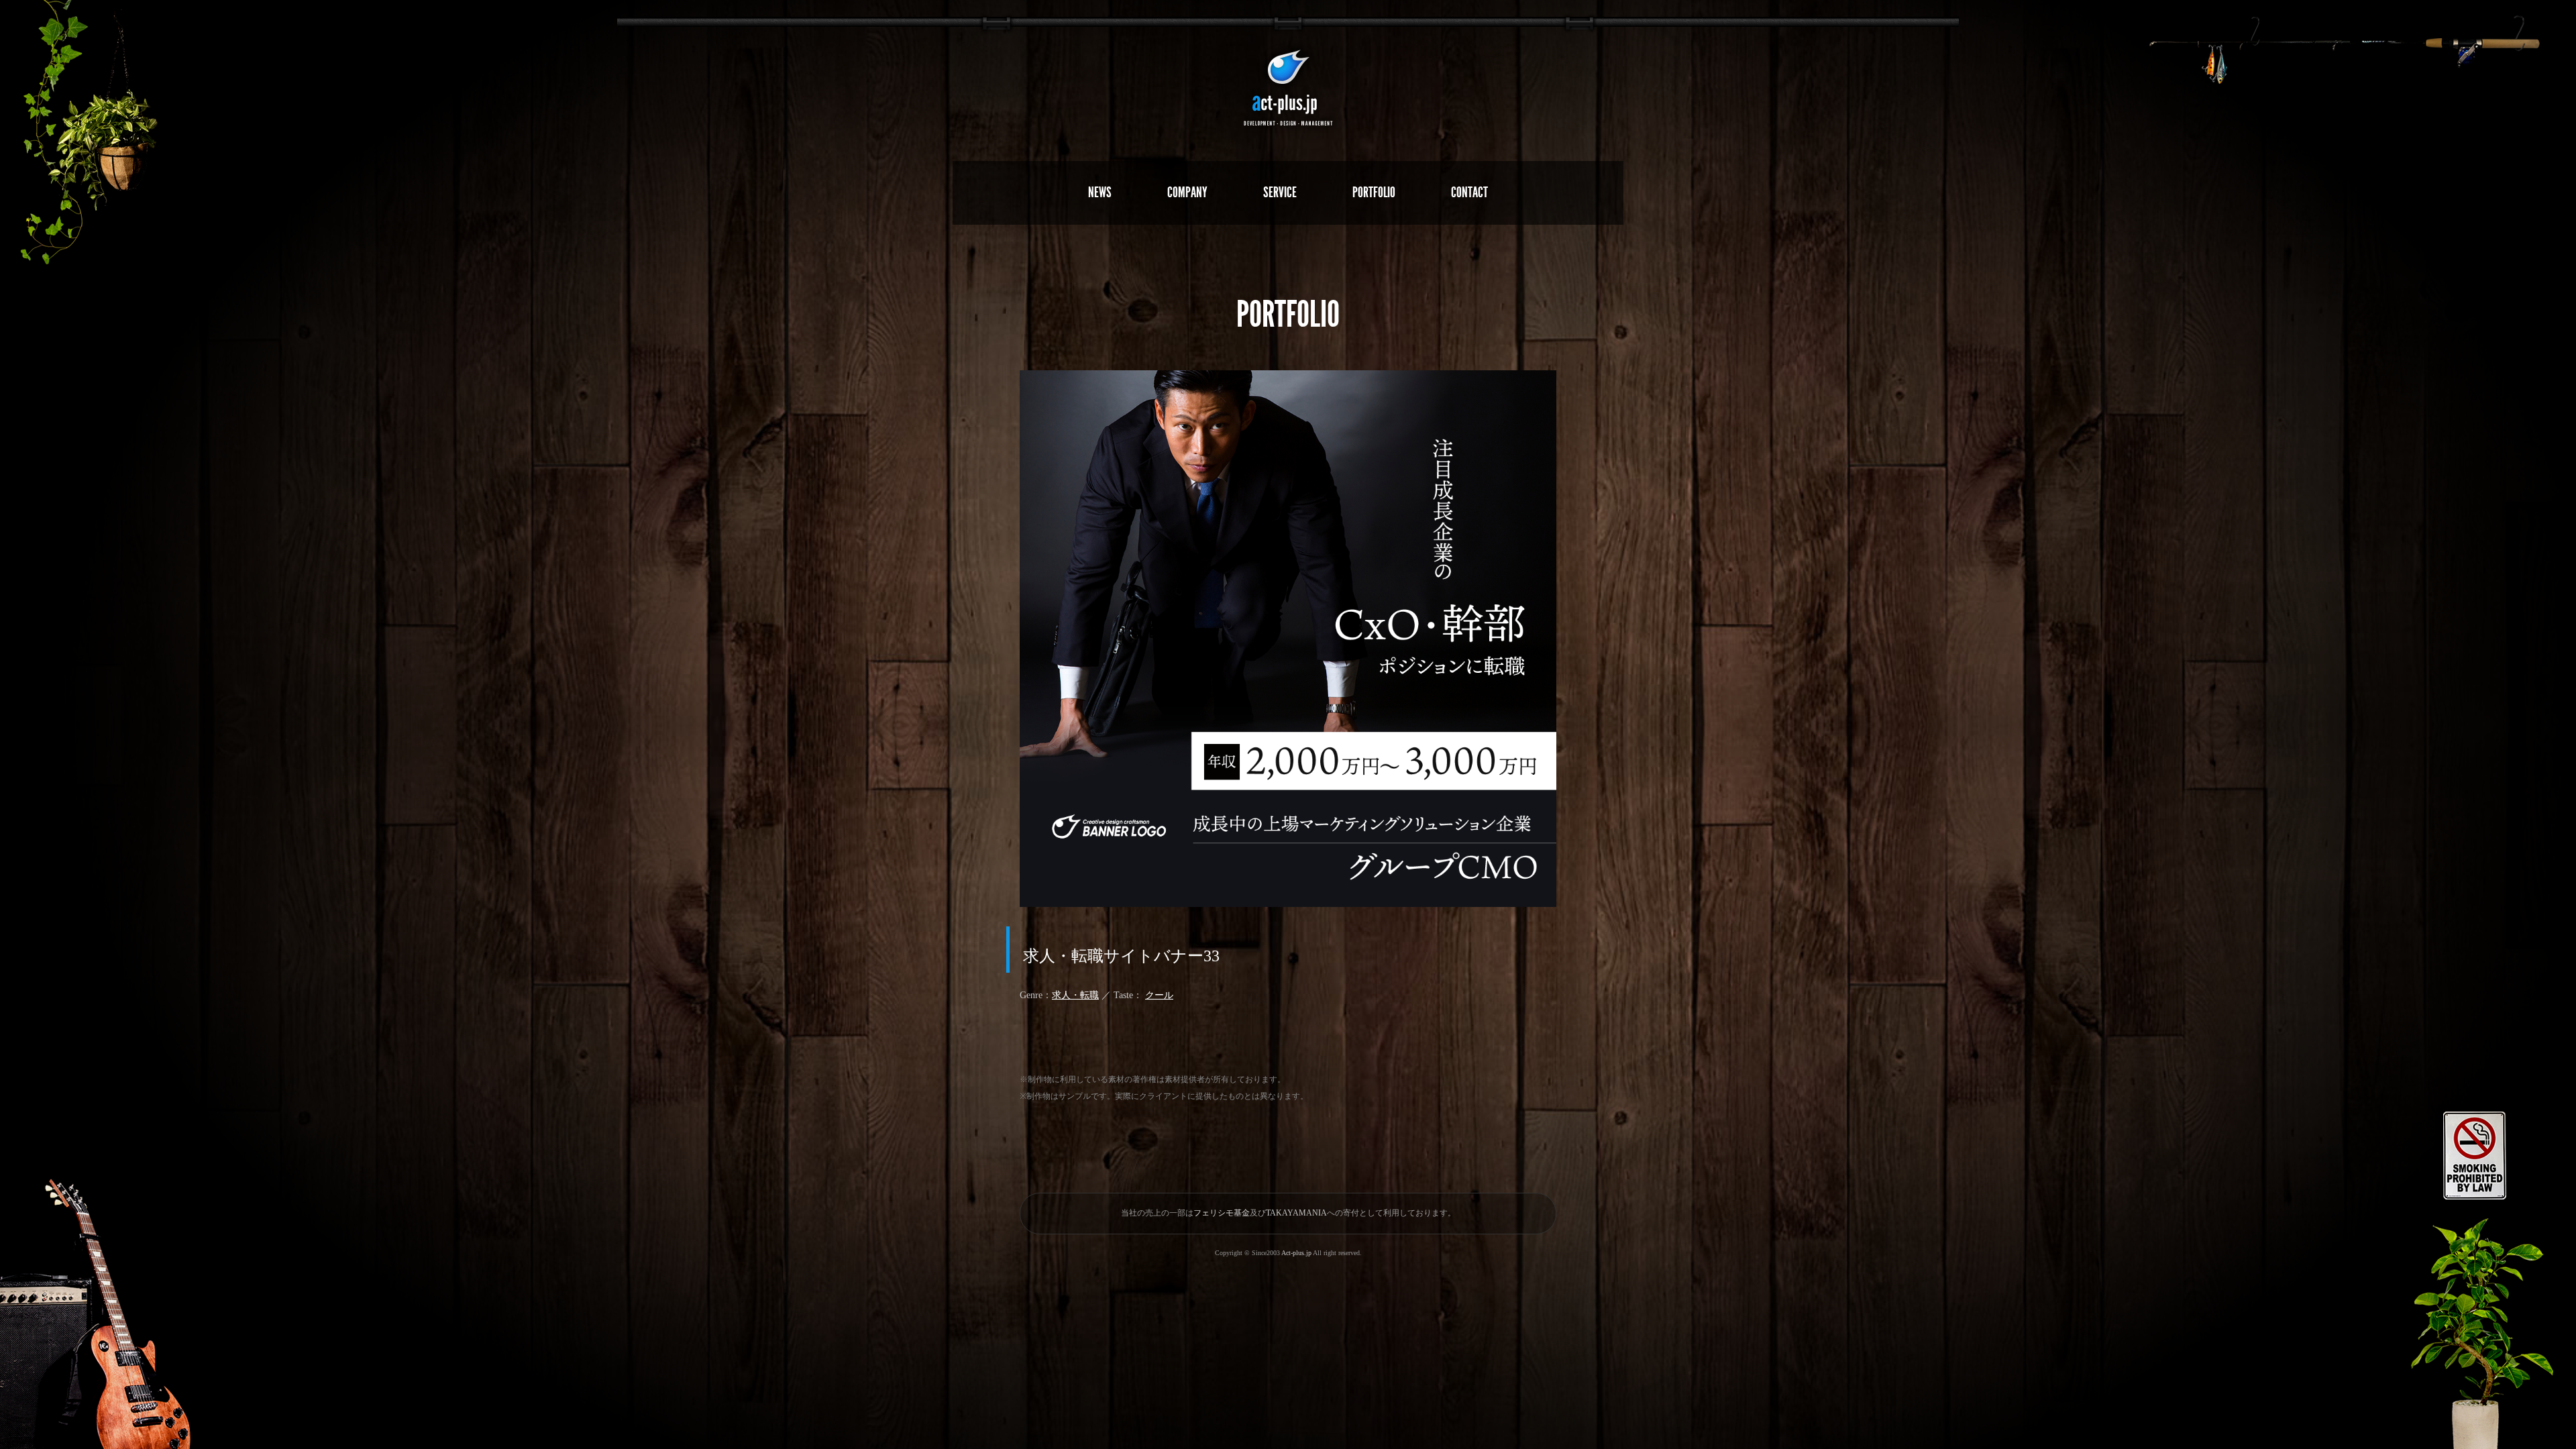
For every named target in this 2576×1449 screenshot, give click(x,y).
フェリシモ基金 (1222, 1213)
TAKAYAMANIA (1296, 1213)
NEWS (1100, 192)
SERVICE (1280, 192)
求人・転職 (1075, 995)
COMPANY (1187, 192)
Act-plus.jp (1296, 1253)
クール (1159, 995)
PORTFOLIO (1374, 192)
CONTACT (1469, 192)
